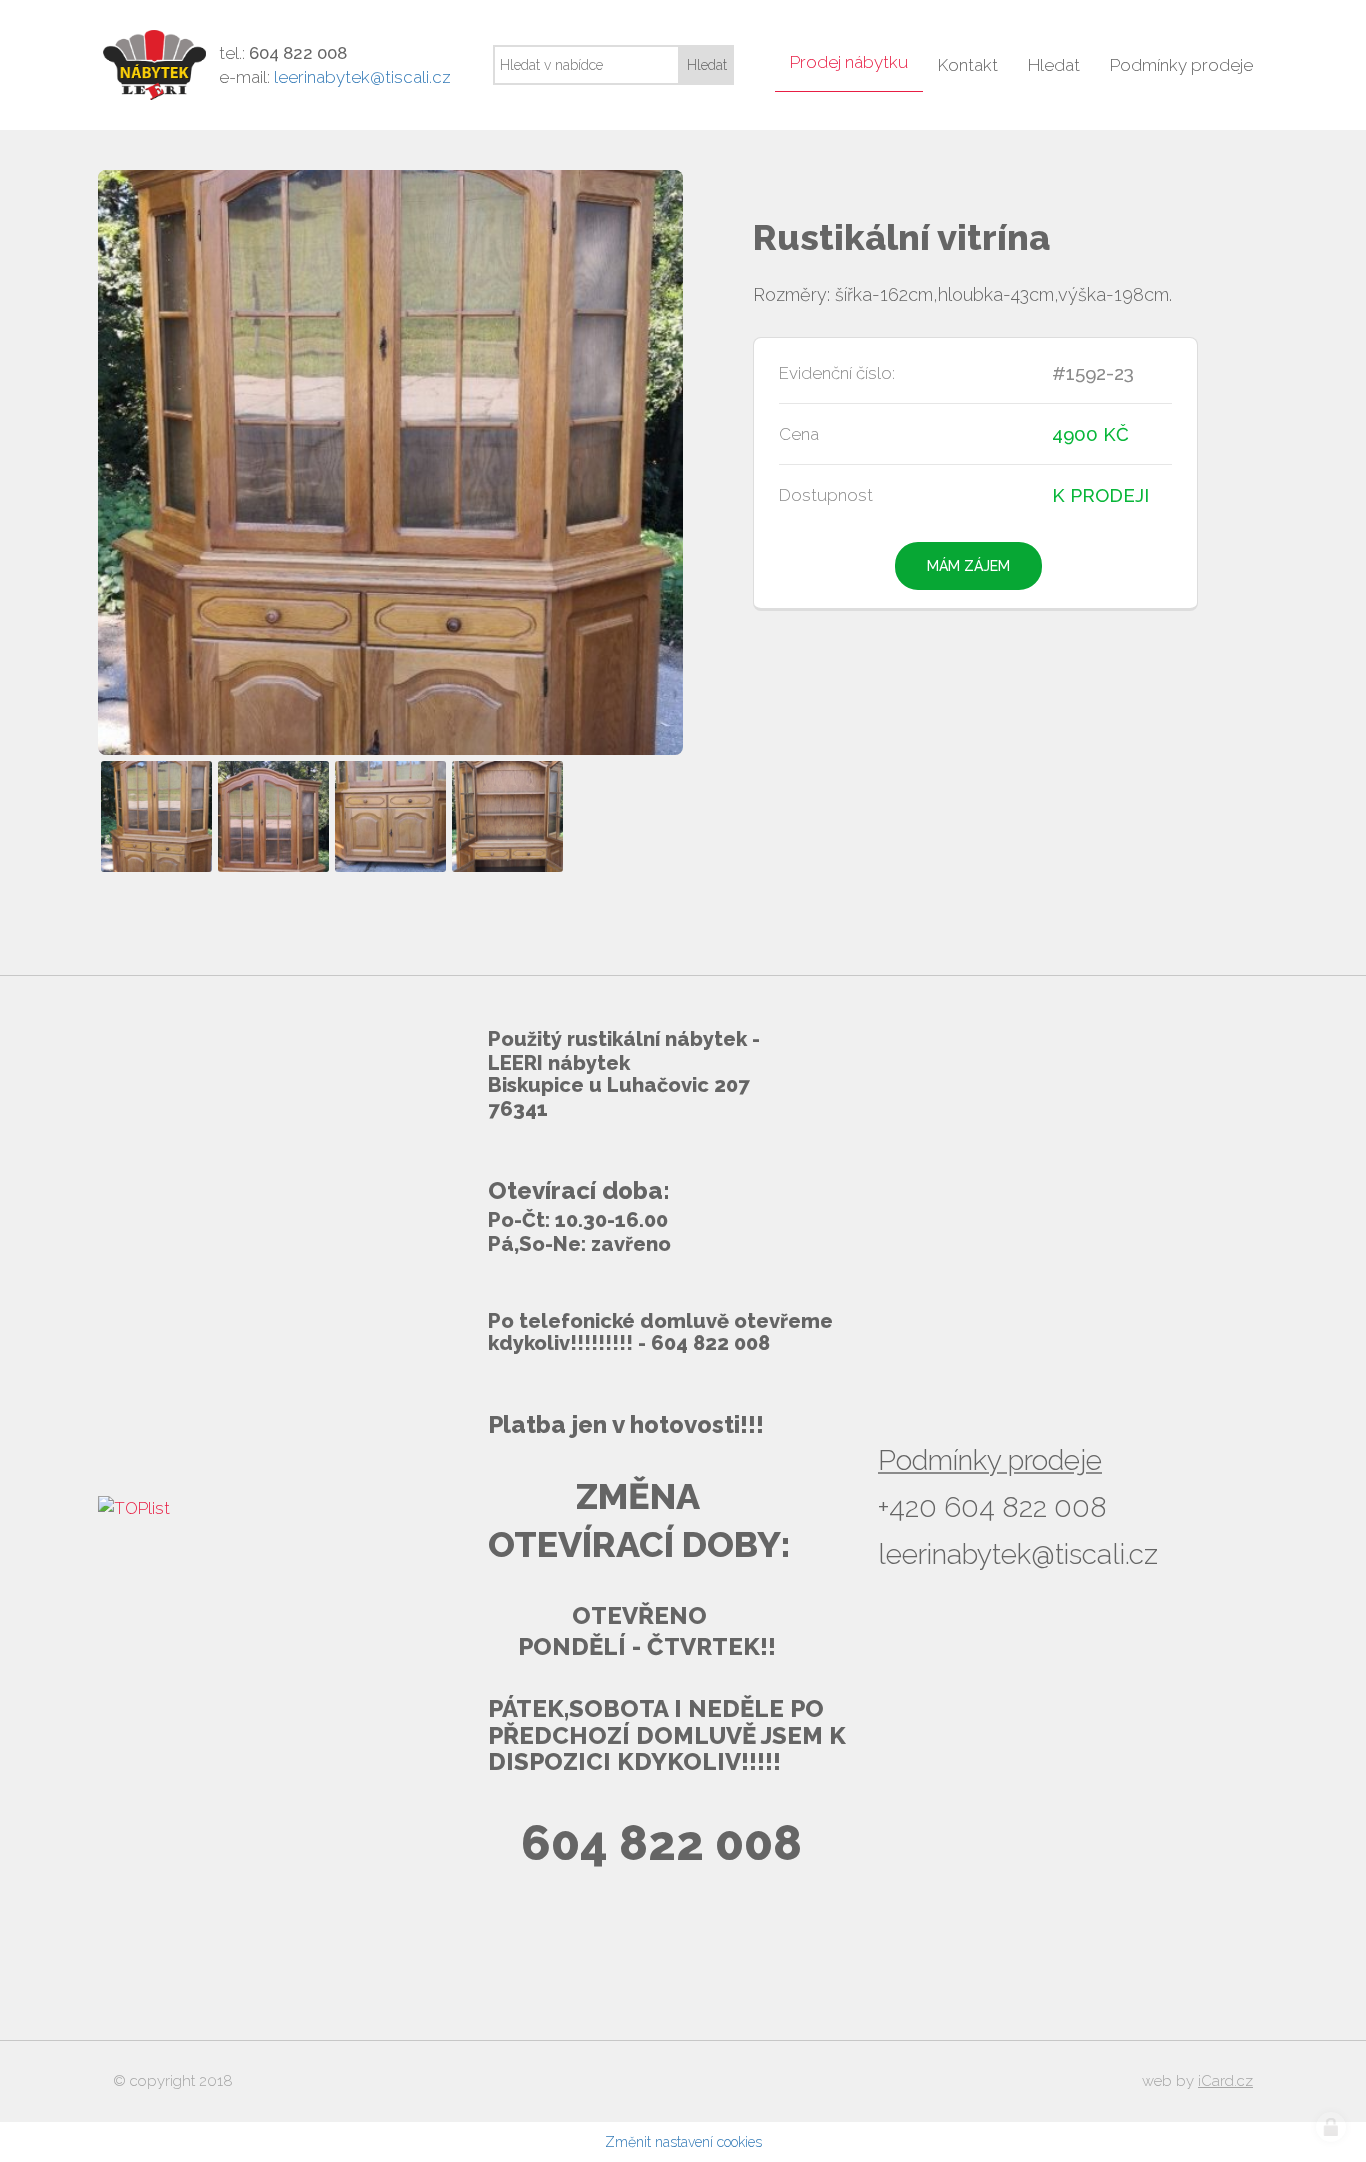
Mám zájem (968, 566)
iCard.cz (1225, 2081)
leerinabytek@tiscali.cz (362, 77)
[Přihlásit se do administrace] (1331, 2127)
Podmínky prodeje (990, 1460)
